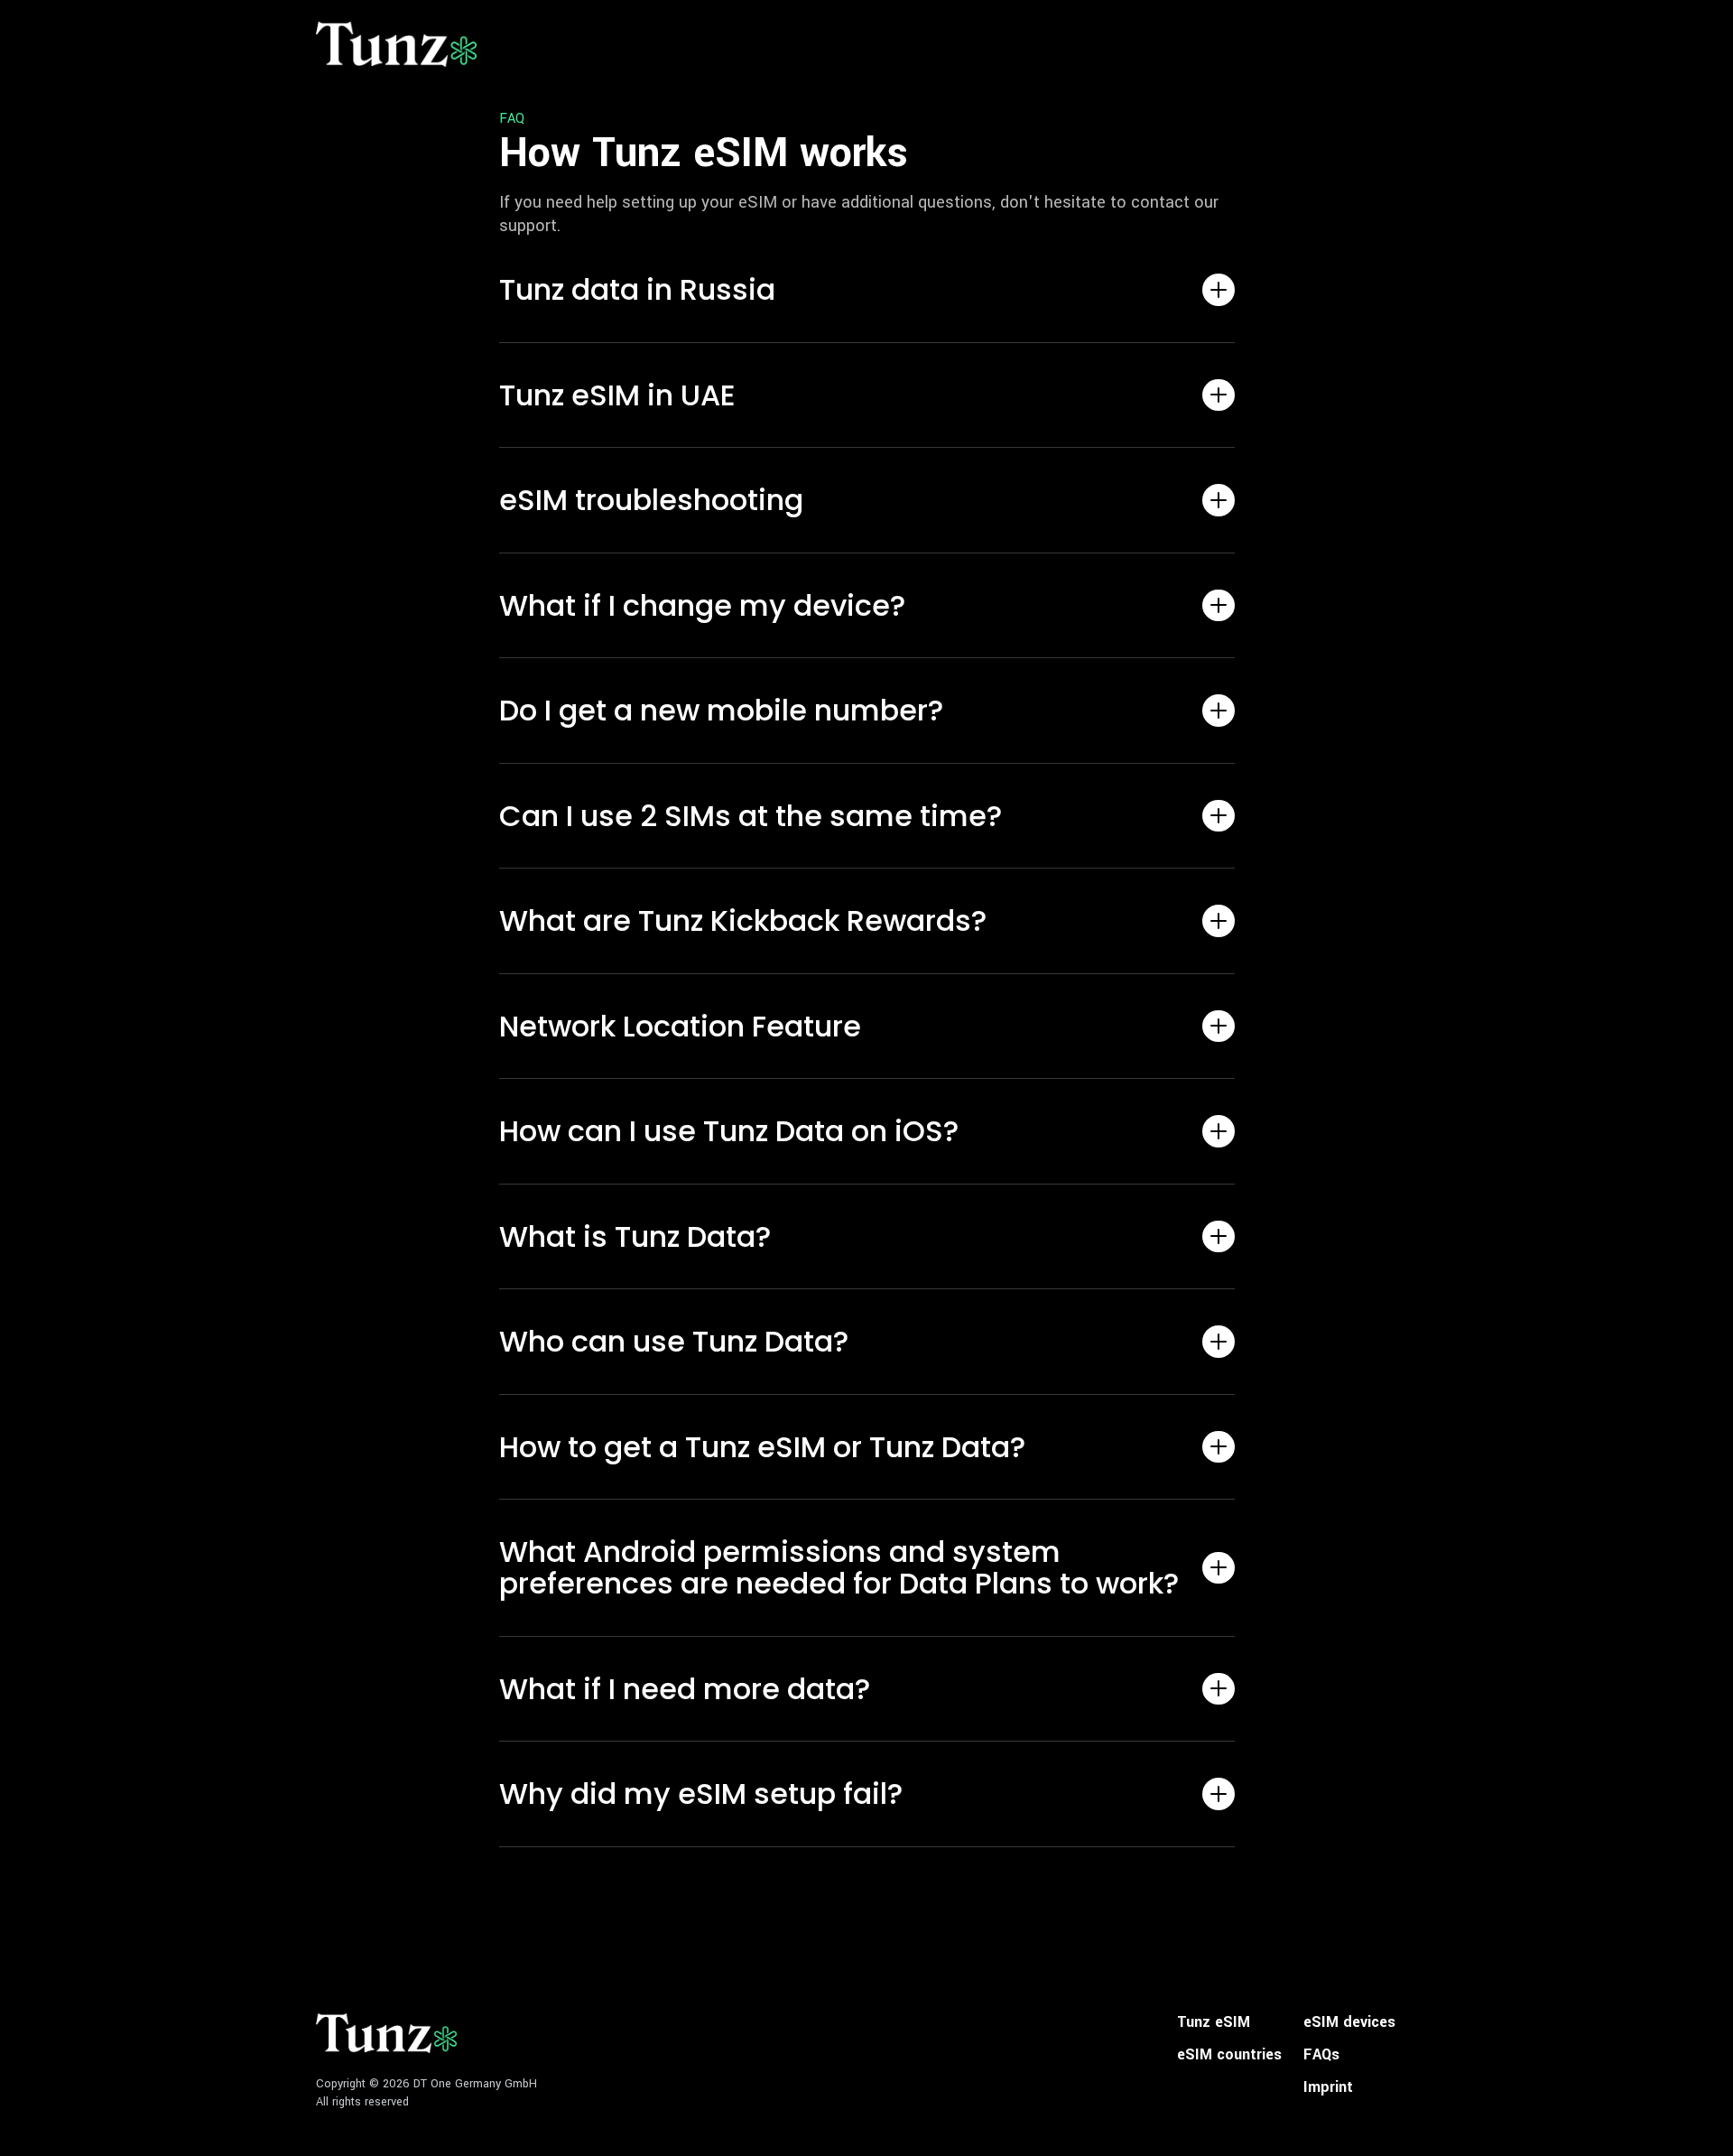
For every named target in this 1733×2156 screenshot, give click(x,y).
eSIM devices (1349, 2022)
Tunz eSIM (1214, 2022)
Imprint (1328, 2087)
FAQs (1321, 2055)
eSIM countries (1229, 2055)
